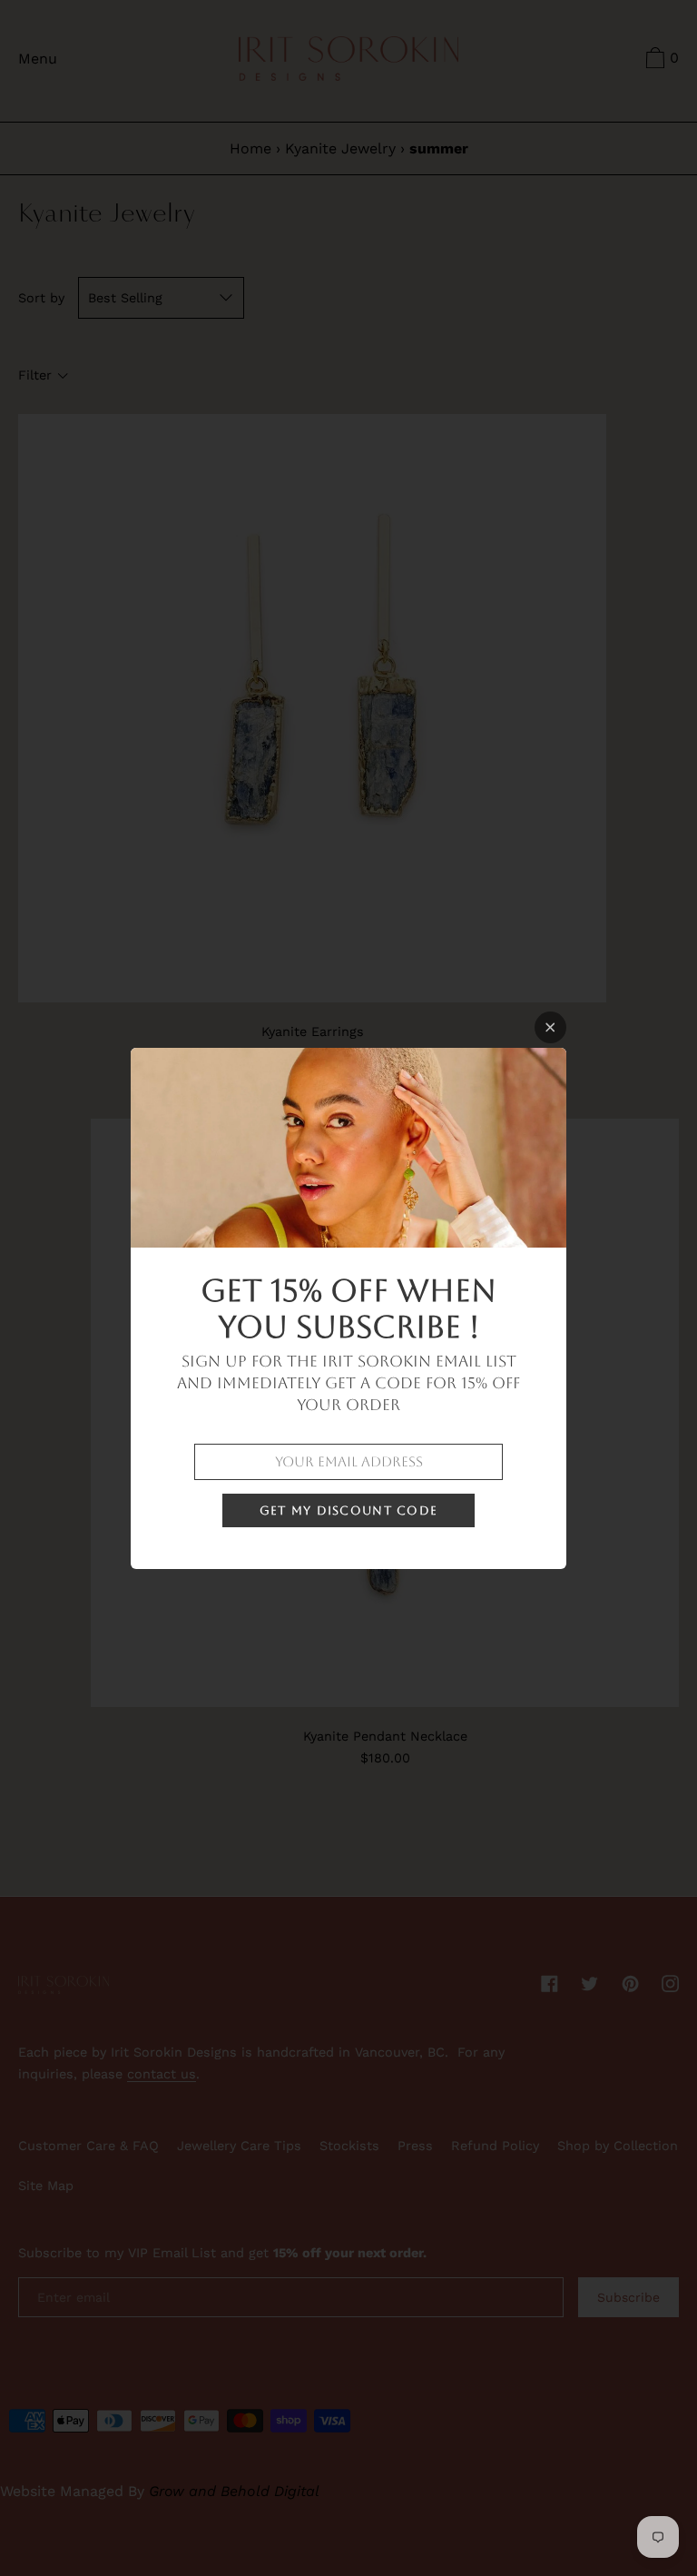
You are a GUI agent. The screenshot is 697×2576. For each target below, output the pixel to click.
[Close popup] (550, 1027)
